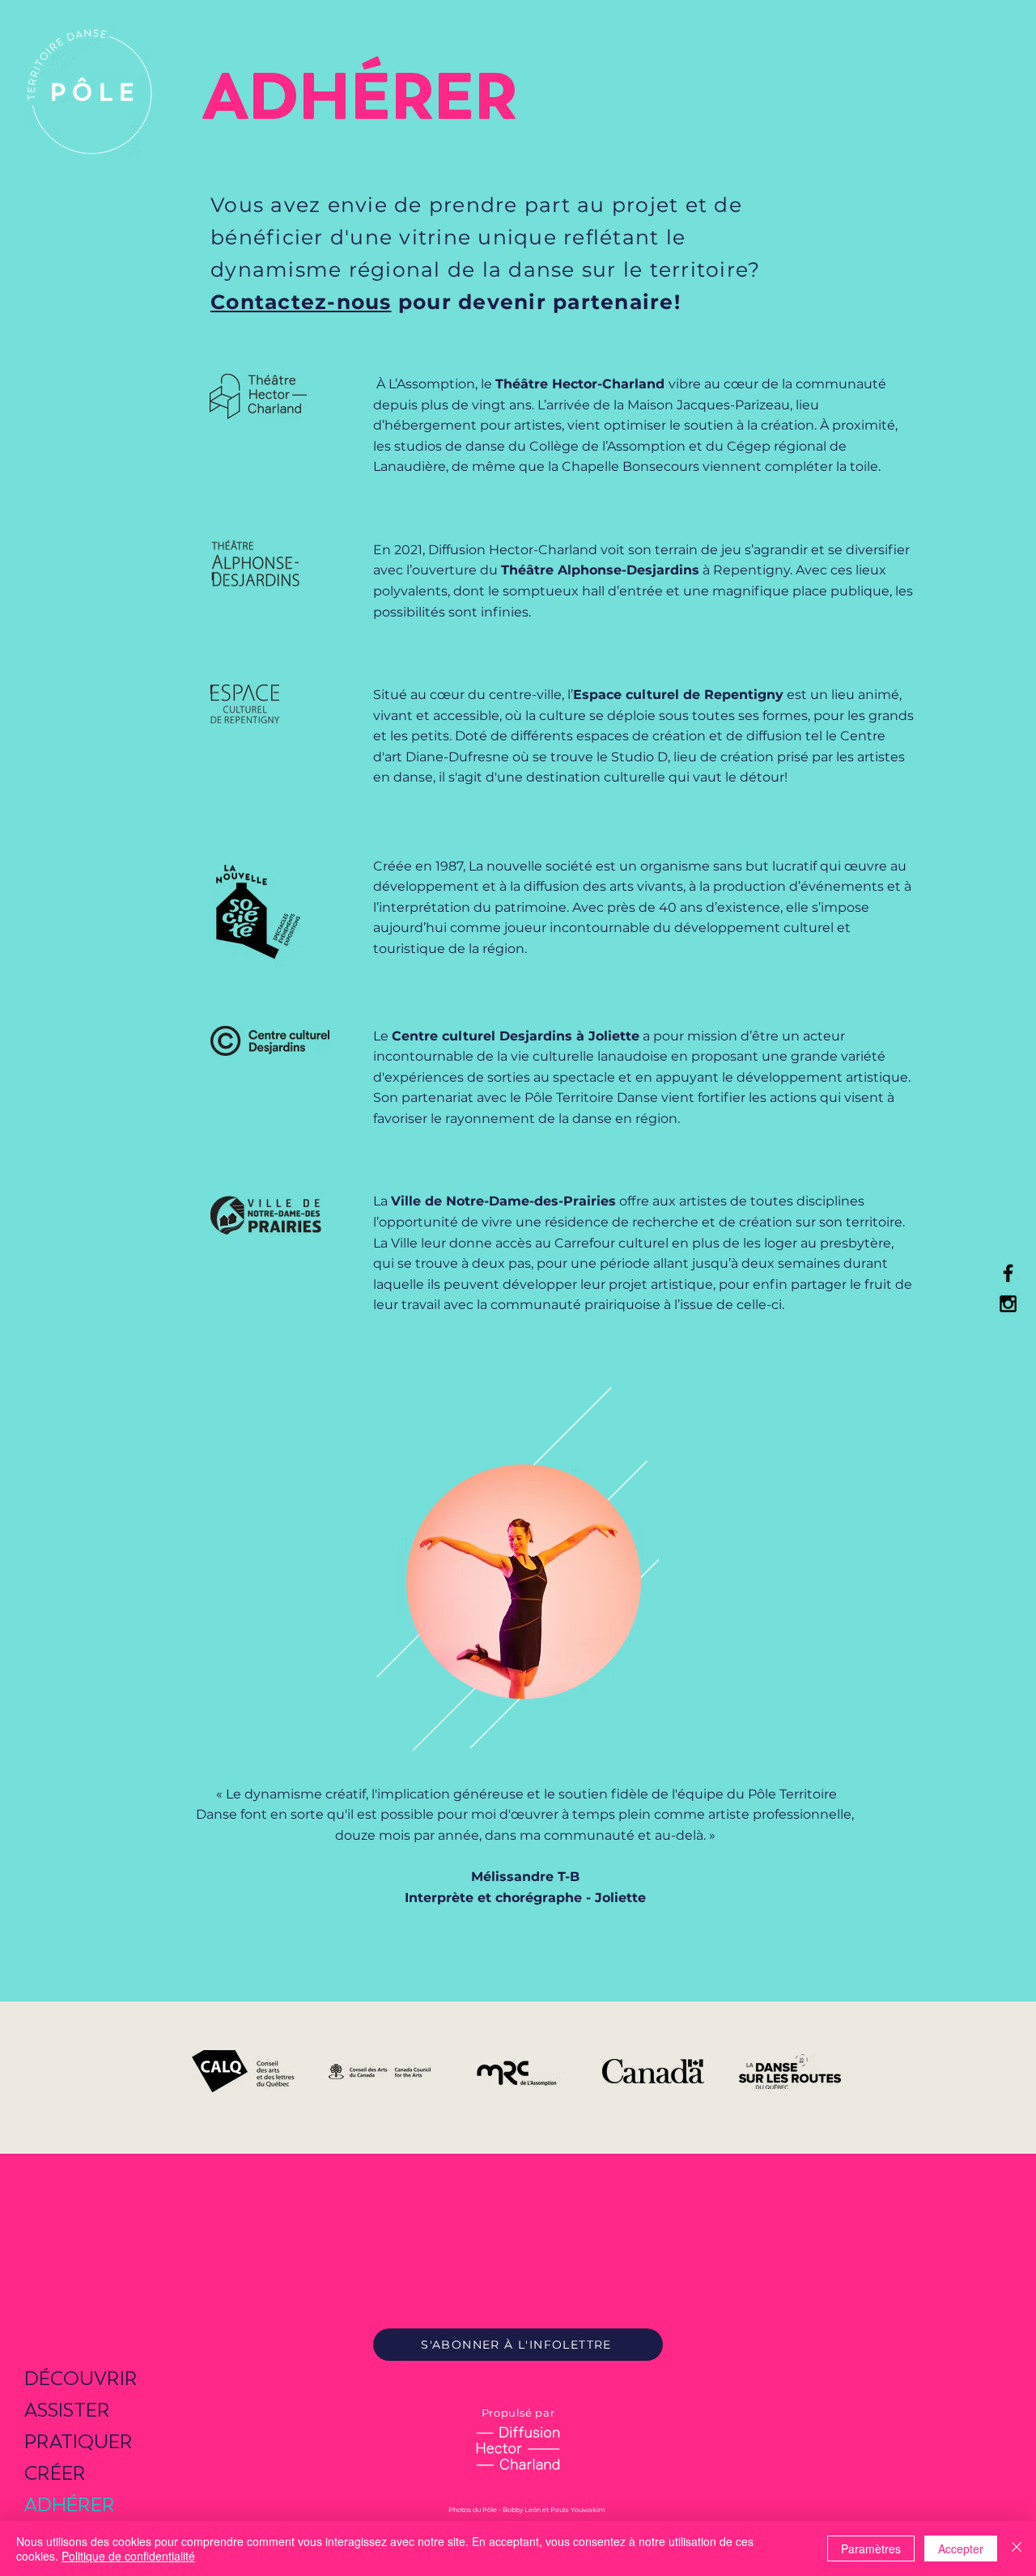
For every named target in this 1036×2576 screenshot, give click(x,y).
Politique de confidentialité (128, 2556)
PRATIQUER (79, 2441)
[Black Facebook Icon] (1008, 1273)
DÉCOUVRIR (81, 2378)
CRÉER (55, 2473)
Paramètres (871, 2548)
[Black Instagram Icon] (1008, 1304)
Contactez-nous (301, 302)
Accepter (961, 2548)
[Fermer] (1017, 2548)
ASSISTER (67, 2410)
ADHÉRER (70, 2504)
